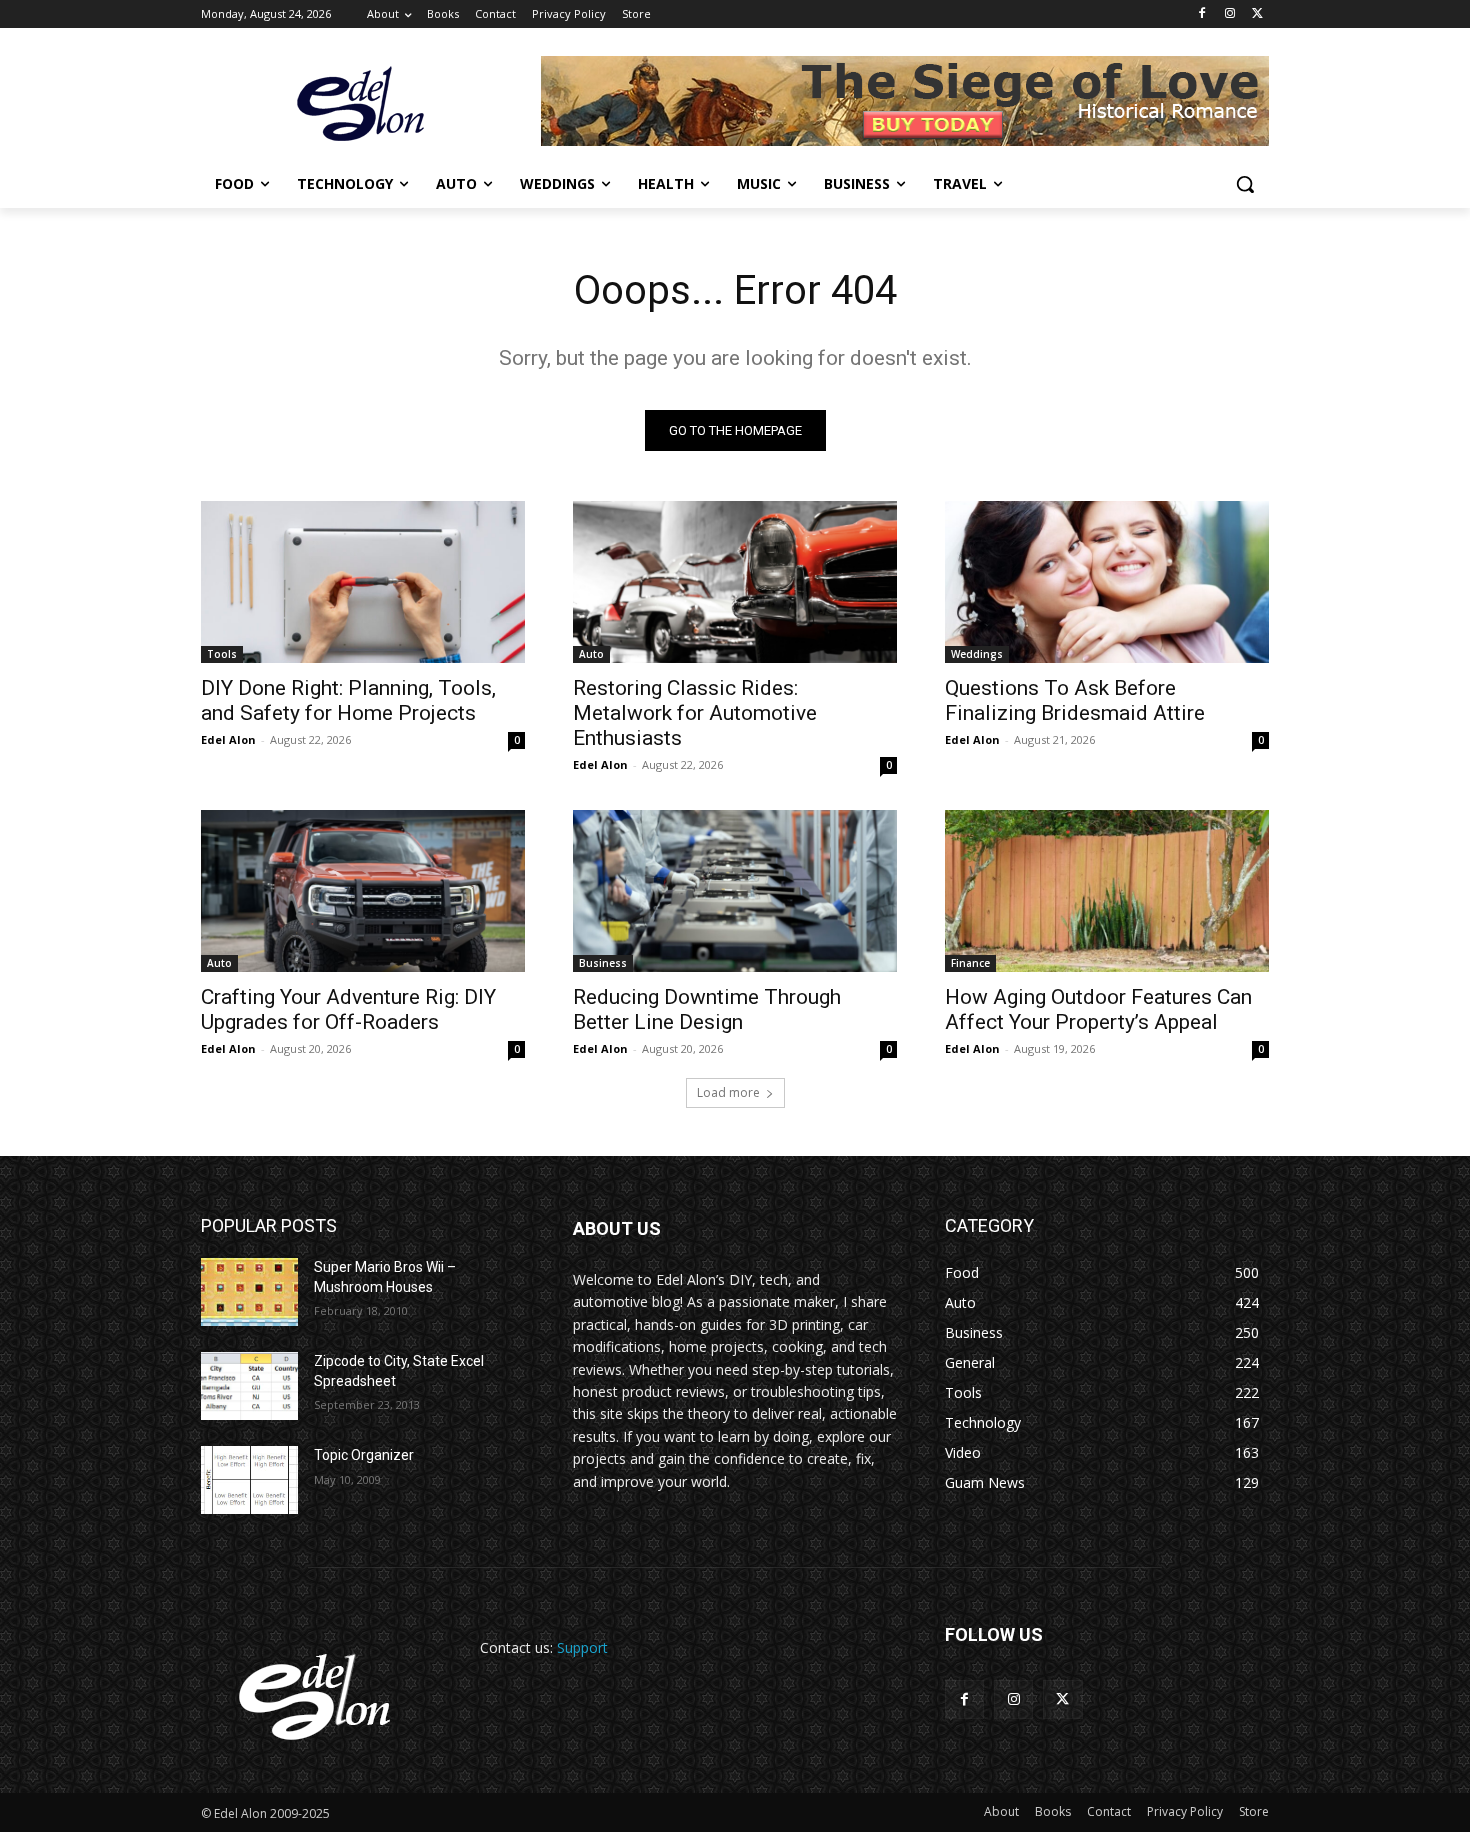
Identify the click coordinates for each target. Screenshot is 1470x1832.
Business (603, 963)
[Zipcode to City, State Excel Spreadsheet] (249, 1386)
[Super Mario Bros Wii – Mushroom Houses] (249, 1292)
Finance (970, 963)
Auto (591, 654)
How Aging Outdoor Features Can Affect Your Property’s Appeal (1098, 1009)
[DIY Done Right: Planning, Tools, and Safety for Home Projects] (363, 582)
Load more (728, 1092)
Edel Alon (228, 739)
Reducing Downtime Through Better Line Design (707, 1009)
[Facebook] (1202, 14)
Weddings (977, 654)
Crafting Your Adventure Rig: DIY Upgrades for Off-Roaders (348, 1009)
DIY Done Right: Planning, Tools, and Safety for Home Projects (348, 700)
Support (582, 1647)
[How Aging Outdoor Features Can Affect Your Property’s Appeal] (1107, 891)
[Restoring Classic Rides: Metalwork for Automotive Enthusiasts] (735, 582)
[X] (1257, 14)
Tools (222, 654)
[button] (1245, 184)
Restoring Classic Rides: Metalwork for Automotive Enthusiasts (695, 713)
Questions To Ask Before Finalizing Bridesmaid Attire (1075, 700)
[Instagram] (1229, 14)
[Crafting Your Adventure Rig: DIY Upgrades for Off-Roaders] (363, 891)
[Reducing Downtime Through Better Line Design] (735, 891)
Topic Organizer (364, 1455)
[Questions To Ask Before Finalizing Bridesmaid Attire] (1107, 582)
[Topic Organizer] (249, 1480)
